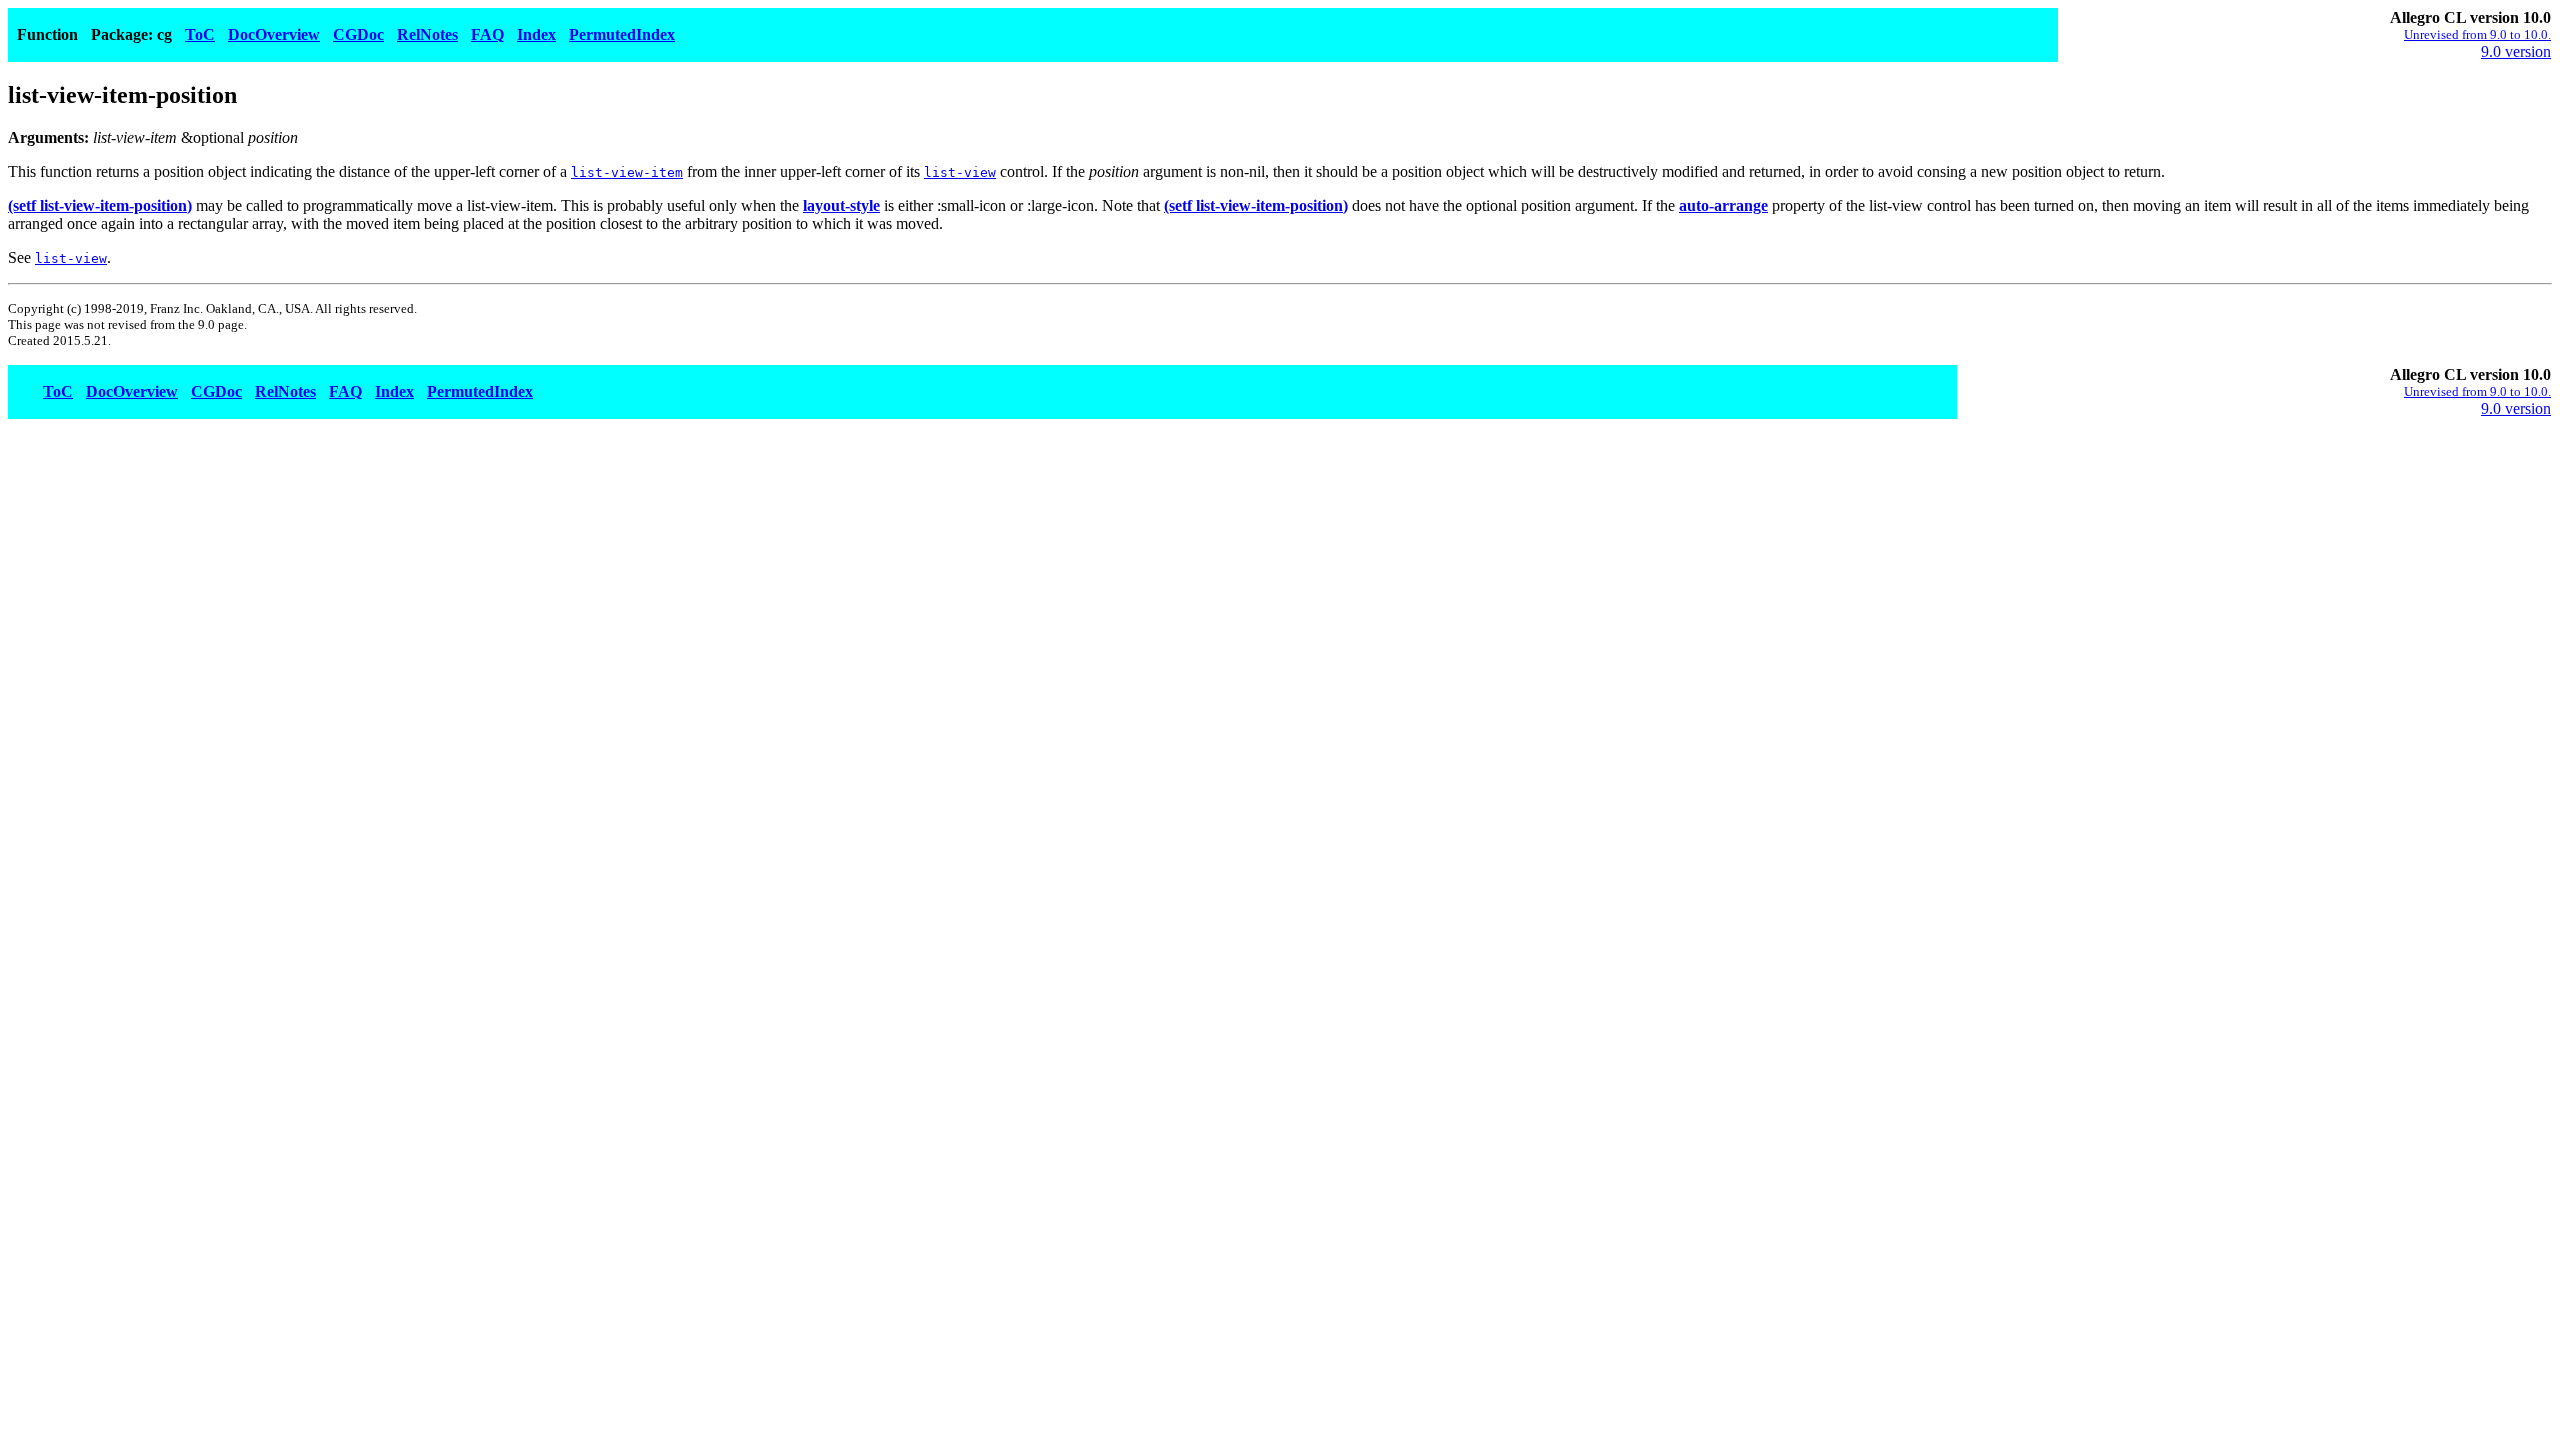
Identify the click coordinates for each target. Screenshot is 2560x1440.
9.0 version (2516, 51)
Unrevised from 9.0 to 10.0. (2477, 34)
